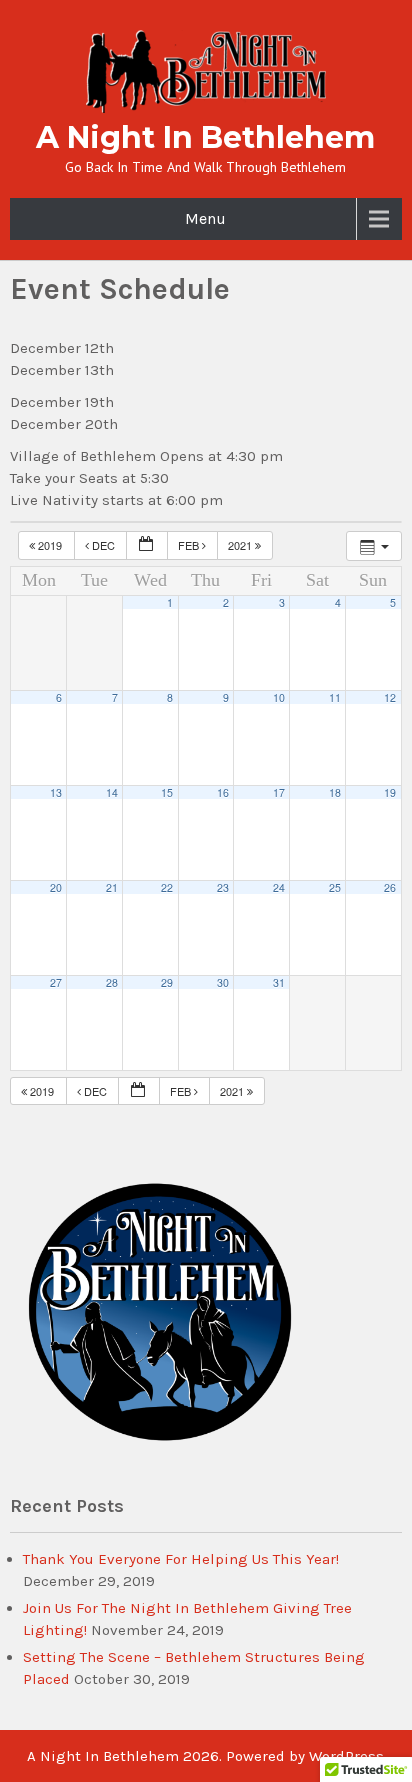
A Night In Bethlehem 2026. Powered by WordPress (205, 1756)
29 (167, 982)
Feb (190, 545)
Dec (103, 545)
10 (279, 697)
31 (279, 982)
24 (279, 887)
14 (112, 792)
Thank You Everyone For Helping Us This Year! (181, 1559)
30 (223, 982)
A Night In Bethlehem (205, 137)
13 (56, 792)
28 (112, 982)
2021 (241, 545)
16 (223, 792)
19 (390, 792)
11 (335, 697)
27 (56, 982)
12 (390, 697)
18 (335, 792)
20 (56, 887)
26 (390, 887)
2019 (50, 545)
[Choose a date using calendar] (147, 545)
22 (167, 887)
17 (279, 792)
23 (223, 887)
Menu (205, 218)
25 (335, 887)
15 (167, 792)
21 (112, 887)
